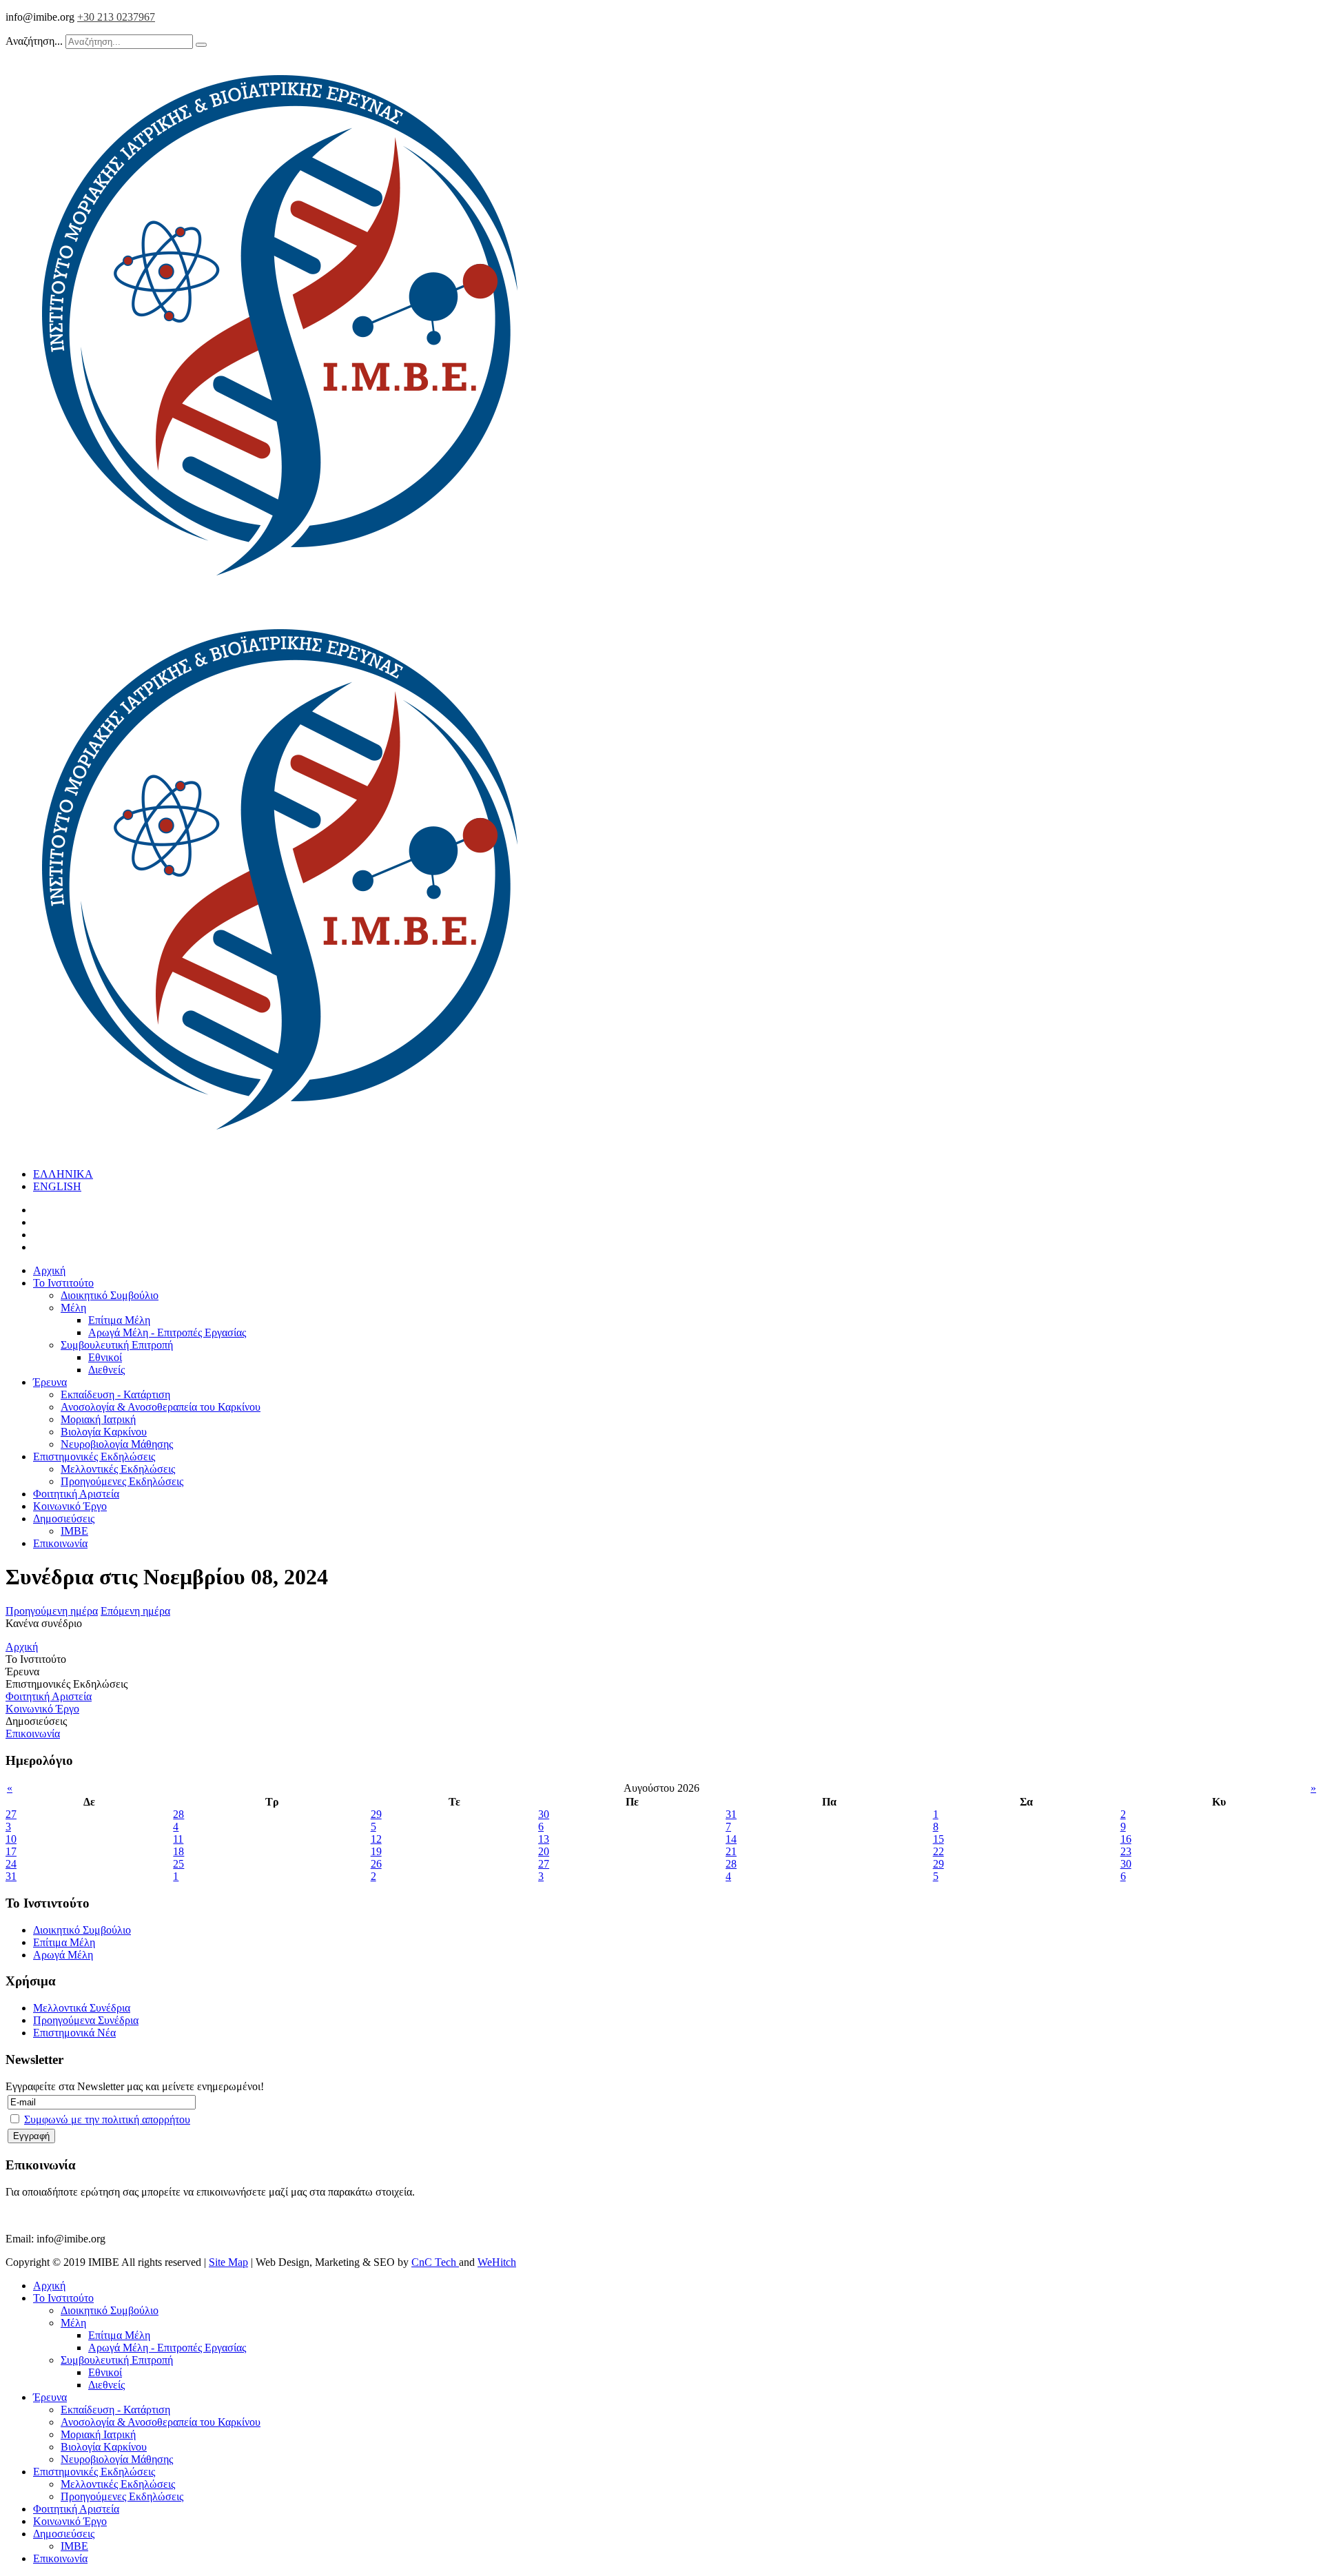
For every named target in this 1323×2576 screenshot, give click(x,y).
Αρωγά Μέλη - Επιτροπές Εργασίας (167, 1332)
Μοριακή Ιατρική (98, 1419)
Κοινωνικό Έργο (70, 1506)
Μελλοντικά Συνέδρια (82, 2008)
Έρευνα (50, 1382)
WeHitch (497, 2262)
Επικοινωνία (60, 1543)
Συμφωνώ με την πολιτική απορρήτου (107, 2119)
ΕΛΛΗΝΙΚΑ (63, 1174)
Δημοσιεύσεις (64, 1519)
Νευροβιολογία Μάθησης (117, 1444)
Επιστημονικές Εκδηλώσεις (94, 1456)
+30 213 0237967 (116, 17)
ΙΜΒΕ (74, 1531)
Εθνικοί (105, 1357)
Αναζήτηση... (34, 41)
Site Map (228, 2262)
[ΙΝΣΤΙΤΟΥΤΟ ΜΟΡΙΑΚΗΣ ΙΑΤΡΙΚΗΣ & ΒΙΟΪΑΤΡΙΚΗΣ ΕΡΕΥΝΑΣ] (281, 596)
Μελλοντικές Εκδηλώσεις (118, 1469)
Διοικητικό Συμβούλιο (110, 1295)
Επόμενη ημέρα (135, 1611)
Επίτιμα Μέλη (119, 1320)
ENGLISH (57, 1186)
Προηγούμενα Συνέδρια (86, 2020)
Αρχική (49, 1270)
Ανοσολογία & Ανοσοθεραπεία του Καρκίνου (161, 1407)
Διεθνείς (106, 1370)
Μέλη (73, 1308)
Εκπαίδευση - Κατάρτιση (115, 1394)
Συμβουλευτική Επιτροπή (117, 1345)
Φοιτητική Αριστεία (76, 1494)
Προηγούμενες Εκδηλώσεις (122, 1481)
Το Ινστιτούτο (63, 1283)
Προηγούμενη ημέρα (52, 1611)
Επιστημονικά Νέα (74, 2033)
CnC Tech (435, 2262)
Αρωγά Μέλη (63, 1955)
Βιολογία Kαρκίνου (104, 1432)
